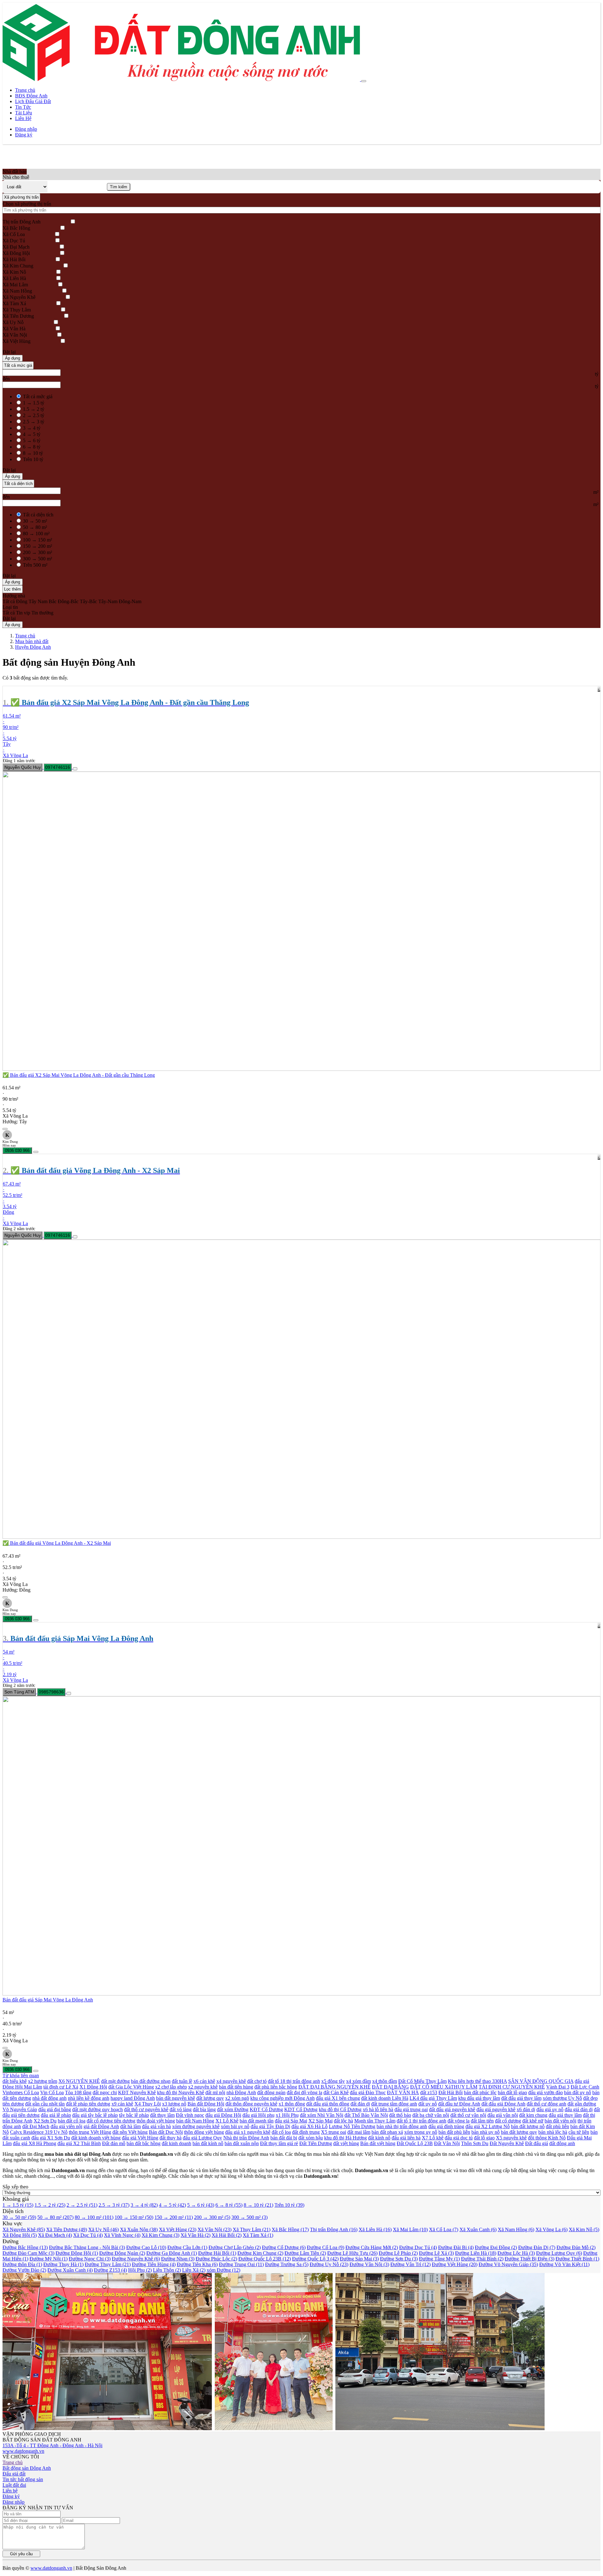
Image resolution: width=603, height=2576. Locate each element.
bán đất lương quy (519, 2132)
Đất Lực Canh (585, 2087)
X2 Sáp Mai (321, 2121)
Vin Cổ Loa (52, 2092)
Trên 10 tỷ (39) (289, 2205)
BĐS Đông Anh (31, 96)
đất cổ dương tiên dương (111, 2121)
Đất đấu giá (537, 2143)
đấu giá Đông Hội (223, 2115)
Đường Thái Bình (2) (482, 2259)
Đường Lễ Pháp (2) (398, 2253)
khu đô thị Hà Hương (345, 2138)
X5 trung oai (334, 2132)
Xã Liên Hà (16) (375, 2229)
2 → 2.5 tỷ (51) (82, 2205)
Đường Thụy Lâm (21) (108, 2264)
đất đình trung (306, 2132)
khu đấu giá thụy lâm (479, 2098)
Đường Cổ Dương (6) (284, 2247)
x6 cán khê (204, 2081)
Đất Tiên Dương (316, 2143)
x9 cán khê (122, 2104)
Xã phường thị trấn (21, 197)
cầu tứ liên (579, 2132)
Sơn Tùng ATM (19, 1692)
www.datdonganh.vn (23, 2451)
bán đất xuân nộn (242, 2143)
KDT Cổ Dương (301, 2109)
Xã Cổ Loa (14, 234)
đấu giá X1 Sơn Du (51, 2138)
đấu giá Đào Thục (368, 2092)
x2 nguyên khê (203, 2087)
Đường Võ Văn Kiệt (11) (564, 2264)
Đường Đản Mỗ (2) (576, 2247)
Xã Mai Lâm (15, 285)
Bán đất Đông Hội (206, 2104)
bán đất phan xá (387, 2132)
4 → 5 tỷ (32, 434)
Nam (43, 601)
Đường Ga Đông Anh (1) (172, 2253)
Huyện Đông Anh (33, 647)
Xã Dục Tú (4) (88, 2235)
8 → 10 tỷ (33, 453)
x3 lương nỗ (174, 2104)
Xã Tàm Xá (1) (258, 2235)
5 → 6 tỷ (32, 440)
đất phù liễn (557, 2126)
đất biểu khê (15, 2081)
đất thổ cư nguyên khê (146, 2109)
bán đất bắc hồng (144, 2143)
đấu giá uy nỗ (550, 2109)
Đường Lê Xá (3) (436, 2253)
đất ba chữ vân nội (431, 2115)
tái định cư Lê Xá (61, 2087)
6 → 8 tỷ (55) (229, 2205)
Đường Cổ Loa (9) (326, 2247)
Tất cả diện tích (18, 484)
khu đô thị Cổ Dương (340, 2109)
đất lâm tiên (482, 2121)
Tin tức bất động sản (23, 2479)
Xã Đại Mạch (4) (55, 2235)
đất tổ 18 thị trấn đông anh (294, 2081)
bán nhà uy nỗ (486, 2132)
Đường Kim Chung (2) (260, 2253)
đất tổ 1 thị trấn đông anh (421, 2121)
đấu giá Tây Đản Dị (270, 2126)
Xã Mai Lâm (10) (410, 2229)
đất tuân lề (182, 2081)
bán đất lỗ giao (512, 2092)
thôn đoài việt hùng (156, 2121)
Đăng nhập (26, 129)
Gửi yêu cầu (21, 2554)
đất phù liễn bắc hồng (276, 2087)
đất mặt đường (115, 2081)
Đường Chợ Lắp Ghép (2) (235, 2247)
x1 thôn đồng (292, 2104)
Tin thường (42, 613)
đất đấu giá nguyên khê (452, 2109)
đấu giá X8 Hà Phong (35, 2143)
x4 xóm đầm (359, 2081)
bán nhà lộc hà (553, 2132)
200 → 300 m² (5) (212, 2217)
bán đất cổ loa (72, 2121)
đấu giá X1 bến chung (338, 2098)
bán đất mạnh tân (257, 2121)
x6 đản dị (526, 2109)
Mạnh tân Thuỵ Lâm (375, 2121)
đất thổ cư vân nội (468, 2115)
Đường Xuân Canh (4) (70, 2270)
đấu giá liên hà (406, 2138)
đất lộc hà (343, 2121)
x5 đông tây (333, 2081)
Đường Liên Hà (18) (476, 2253)
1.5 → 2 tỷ (34, 409)
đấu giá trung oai (411, 2109)
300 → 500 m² (38, 559)
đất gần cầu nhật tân (45, 2104)
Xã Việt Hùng (16, 341)
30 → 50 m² (35, 521)
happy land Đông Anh (133, 2098)
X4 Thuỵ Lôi (148, 2104)
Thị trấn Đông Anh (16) (334, 2229)
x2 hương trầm (43, 2081)
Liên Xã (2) (194, 2270)
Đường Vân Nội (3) (369, 2264)
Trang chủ (25, 90)
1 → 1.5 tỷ (34, 403)
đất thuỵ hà (171, 2138)
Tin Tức (23, 107)
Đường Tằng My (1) (439, 2259)
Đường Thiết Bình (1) (577, 2259)
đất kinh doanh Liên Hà (385, 2098)
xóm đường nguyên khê (196, 2126)
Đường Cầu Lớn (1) (187, 2247)
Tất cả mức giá (18, 365)
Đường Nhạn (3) (178, 2259)
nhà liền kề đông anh (89, 2098)
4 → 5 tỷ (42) (172, 2205)
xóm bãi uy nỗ (235, 2126)
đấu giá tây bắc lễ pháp (95, 2115)
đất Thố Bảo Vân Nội (366, 2115)
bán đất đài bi (284, 2138)
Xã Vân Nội (15, 335)
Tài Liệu (24, 113)
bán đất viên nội (560, 2121)
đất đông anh (562, 2143)
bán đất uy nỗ (578, 2092)
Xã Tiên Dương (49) (67, 2229)
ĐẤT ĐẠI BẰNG (390, 2087)
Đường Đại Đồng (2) (496, 2247)
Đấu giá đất (14, 2474)
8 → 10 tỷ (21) (258, 2205)
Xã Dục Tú (14, 241)
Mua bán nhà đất (32, 641)
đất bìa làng (204, 2109)
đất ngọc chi (105, 2092)
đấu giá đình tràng (446, 2126)
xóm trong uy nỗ (421, 2132)
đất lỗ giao (484, 2138)
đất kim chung (533, 2115)
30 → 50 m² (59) (19, 2217)
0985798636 (51, 1692)
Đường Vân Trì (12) (410, 2264)
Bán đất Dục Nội (166, 2132)
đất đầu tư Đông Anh (459, 2104)
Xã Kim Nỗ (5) (584, 2229)
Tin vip (23, 613)
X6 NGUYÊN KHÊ (79, 2081)
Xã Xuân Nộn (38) (139, 2229)
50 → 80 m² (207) (55, 2217)
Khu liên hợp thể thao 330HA (477, 2081)
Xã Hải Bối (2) (227, 2235)
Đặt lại (9, 352)
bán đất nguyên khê (176, 2098)
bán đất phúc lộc (480, 2092)
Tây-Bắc (88, 601)
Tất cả (9, 601)
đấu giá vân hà (156, 2126)
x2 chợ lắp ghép (171, 2087)
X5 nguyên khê (511, 2138)
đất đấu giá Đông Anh (503, 2104)
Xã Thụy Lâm (17, 310)
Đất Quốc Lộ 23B (415, 2143)
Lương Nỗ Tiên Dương (352, 2126)
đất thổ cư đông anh (546, 2104)
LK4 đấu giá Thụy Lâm (433, 2098)
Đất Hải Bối (451, 2092)
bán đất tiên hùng (236, 2087)
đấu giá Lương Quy (202, 2138)
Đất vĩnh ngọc (190, 2115)
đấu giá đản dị (579, 2109)
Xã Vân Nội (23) (215, 2229)
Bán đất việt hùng (378, 2143)
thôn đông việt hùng (204, 2132)
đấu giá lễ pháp (56, 2115)
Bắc (53, 601)
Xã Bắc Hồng (16, 228)
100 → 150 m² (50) (134, 2217)
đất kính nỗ (379, 2138)
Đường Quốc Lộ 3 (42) (315, 2259)
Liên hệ (10, 2491)
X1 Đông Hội (93, 2087)
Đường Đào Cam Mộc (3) (28, 2253)
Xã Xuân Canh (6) (478, 2229)
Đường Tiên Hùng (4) (154, 2264)
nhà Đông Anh (241, 2092)
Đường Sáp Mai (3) (359, 2259)
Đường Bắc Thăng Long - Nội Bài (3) (87, 2247)
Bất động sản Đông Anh (27, 2468)
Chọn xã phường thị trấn (27, 204)
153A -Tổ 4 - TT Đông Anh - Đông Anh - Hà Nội (52, 2445)
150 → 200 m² (38, 546)
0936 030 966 (17, 1150)
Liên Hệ (23, 118)
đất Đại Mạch (36, 2126)
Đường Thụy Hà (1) (63, 2264)
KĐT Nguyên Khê (137, 2092)
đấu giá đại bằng (55, 2109)
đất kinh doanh (177, 2143)
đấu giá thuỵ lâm (565, 2115)
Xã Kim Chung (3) (160, 2235)
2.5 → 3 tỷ (34, 422)
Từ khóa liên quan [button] (21, 2075)
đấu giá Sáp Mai (291, 2121)
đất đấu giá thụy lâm (521, 2098)
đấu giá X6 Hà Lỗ (310, 2126)
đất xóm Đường (233, 2109)
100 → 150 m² (38, 540)
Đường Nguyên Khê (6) (136, 2259)
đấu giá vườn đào (546, 2092)
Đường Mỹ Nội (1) (49, 2259)
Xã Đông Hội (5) (20, 2235)
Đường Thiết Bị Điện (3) (530, 2259)
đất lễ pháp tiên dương (88, 2104)
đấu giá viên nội (66, 2126)
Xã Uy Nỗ (13, 322)
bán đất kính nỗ (208, 2143)
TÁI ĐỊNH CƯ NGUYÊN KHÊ (512, 2087)
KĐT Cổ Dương (266, 2109)
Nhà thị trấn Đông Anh (246, 2138)
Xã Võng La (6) (551, 2229)
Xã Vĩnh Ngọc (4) (122, 2235)
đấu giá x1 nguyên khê (248, 2132)
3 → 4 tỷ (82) (144, 2205)
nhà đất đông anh (49, 2098)
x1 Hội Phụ (287, 2115)
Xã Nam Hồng (17, 291)
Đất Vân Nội (447, 2143)
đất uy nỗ (428, 2104)
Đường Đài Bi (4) (456, 2247)
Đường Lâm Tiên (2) (305, 2253)
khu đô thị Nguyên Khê (181, 2092)
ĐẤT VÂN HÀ (403, 2092)
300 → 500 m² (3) (250, 2217)
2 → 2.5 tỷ (34, 415)
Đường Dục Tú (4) (418, 2247)
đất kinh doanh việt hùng (96, 2138)
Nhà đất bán (15, 171)
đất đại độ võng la (304, 2092)
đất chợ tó (257, 2081)
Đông (22, 601)
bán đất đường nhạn (151, 2081)
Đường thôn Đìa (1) (22, 2264)
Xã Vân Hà (14, 329)
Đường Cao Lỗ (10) (146, 2247)
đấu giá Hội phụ (258, 2115)
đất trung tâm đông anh (394, 2104)
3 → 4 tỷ (32, 428)
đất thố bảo (400, 2115)
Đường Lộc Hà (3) (516, 2253)
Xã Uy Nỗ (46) (103, 2229)
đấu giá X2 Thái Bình (79, 2143)
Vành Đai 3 (558, 2087)
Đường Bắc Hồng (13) (25, 2247)
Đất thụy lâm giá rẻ (279, 2143)
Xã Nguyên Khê (19, 297)
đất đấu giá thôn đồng (328, 2104)
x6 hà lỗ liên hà (378, 2109)
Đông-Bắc (68, 601)
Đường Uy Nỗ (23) (329, 2264)
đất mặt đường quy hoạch (98, 2109)
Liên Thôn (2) (167, 2270)
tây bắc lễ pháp (134, 2115)
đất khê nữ (533, 2121)
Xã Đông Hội (16, 253)
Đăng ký (24, 135)
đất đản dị (360, 2104)
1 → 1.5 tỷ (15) (18, 2205)
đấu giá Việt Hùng (140, 2138)
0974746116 (58, 767)
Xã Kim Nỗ (14, 272)
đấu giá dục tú (459, 2138)
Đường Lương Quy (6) (559, 2253)
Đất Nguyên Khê (507, 2143)
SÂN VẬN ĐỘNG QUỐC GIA (541, 2081)
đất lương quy (210, 2098)
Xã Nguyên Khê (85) (24, 2229)
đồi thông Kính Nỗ (547, 2138)
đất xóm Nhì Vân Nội (322, 2115)
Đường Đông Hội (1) (77, 2253)
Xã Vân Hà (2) (196, 2235)
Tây (33, 601)
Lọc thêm (13, 589)
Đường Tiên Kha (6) (197, 2264)
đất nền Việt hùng (130, 2132)
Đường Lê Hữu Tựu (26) (352, 2253)
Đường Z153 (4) (110, 2270)
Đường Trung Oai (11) (241, 2264)
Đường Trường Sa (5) (287, 2264)
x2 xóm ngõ (237, 2098)
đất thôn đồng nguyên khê (251, 2104)
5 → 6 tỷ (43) (201, 2205)
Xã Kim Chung (18, 266)
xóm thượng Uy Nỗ (562, 2098)
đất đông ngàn (271, 2092)
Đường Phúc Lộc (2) (216, 2259)
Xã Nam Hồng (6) (516, 2229)
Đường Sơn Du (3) (399, 2259)
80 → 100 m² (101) (94, 2217)
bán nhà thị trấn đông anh (402, 2126)
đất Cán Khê (336, 2092)
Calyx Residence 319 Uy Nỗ (39, 2132)
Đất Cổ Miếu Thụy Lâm (422, 2081)
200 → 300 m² (38, 552)
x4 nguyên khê (231, 2081)
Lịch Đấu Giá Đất (33, 101)
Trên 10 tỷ (33, 459)
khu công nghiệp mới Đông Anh (282, 2098)
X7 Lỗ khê (433, 2138)
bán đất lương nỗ (528, 2126)
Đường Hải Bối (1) (217, 2253)
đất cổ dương (508, 2121)
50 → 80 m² (35, 527)
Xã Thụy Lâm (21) (252, 2229)
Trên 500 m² (35, 565)
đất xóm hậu (311, 2138)
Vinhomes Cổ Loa (21, 2092)
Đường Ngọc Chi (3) (90, 2259)
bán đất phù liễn (454, 2132)
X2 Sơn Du (45, 2121)
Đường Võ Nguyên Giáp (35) (508, 2264)
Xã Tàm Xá (14, 303)
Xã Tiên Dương (18, 316)
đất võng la (459, 2121)
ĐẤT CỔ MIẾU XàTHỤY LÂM (444, 2087)
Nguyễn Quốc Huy (23, 767)
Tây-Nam (108, 601)
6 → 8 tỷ (32, 447)
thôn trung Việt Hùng (90, 2132)
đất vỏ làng (181, 2109)
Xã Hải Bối (14, 259)
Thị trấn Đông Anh (22, 222)
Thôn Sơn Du (475, 2143)
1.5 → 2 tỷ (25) (50, 2205)
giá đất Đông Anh (101, 2126)
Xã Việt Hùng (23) (178, 2229)
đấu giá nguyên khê (496, 2109)
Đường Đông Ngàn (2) (122, 2253)
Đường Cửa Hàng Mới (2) (372, 2247)
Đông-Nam (130, 601)
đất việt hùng (346, 2143)
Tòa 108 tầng (78, 2092)
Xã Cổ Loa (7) (444, 2229)
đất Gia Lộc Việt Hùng (131, 2087)
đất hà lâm (130, 2126)
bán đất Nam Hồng (195, 2121)
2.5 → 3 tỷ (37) (114, 2205)
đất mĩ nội (215, 2092)
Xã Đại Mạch (16, 247)
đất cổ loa (281, 2132)
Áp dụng (13, 358)
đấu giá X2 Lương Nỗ (488, 2126)
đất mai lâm (359, 2132)
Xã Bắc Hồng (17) (290, 2229)
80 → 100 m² (36, 534)
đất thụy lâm (162, 2115)
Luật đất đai (14, 2485)
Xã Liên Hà (14, 278)
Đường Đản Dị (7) (537, 2247)
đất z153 (429, 2092)
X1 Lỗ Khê (227, 2121)
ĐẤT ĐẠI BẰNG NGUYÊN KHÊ (334, 2087)
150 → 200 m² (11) (174, 2217)
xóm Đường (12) (223, 2270)
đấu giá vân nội (503, 2115)
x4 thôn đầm (385, 2081)
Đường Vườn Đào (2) (24, 2270)
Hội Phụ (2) (140, 2270)
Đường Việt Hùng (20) (455, 2264)
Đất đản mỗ (114, 2143)
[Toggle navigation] (364, 81)
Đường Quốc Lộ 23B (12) (265, 2259)
